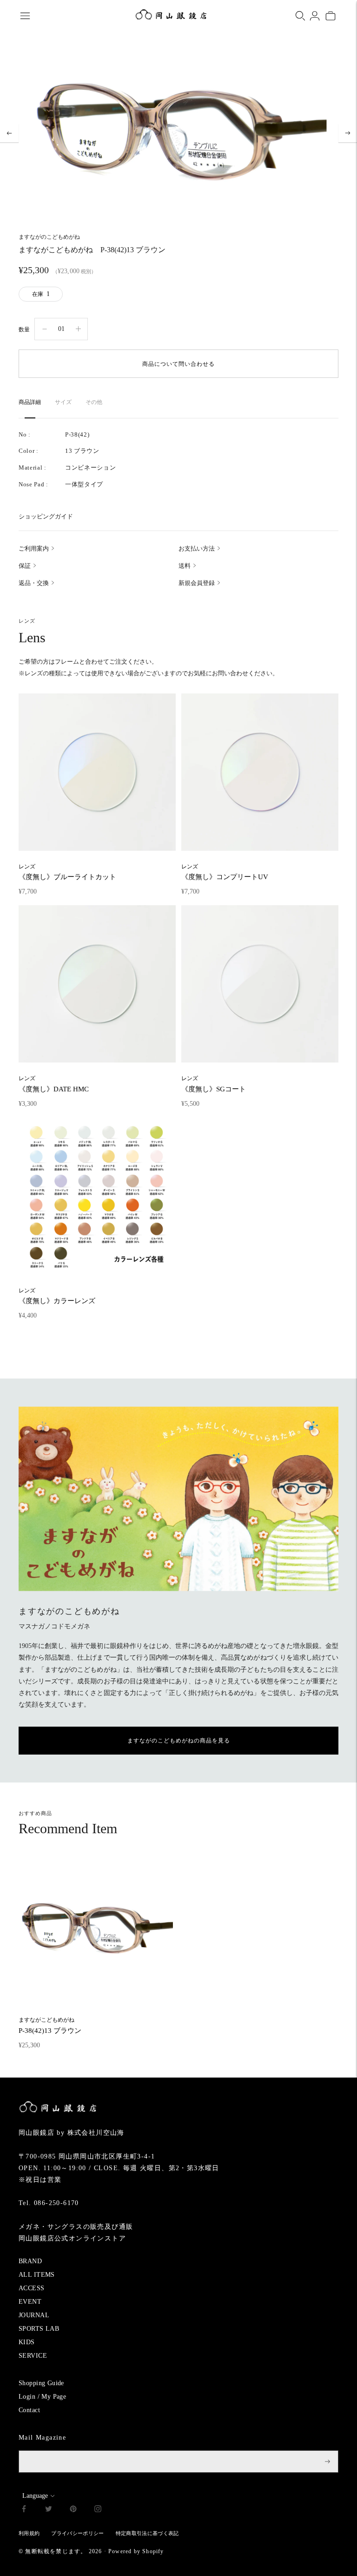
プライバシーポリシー (77, 2533)
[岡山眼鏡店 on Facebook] (24, 2510)
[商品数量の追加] (45, 329)
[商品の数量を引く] (78, 329)
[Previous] (9, 133)
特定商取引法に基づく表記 (147, 2533)
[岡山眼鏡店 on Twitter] (49, 2510)
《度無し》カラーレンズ (57, 1296)
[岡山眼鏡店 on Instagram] (98, 2510)
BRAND (30, 2261)
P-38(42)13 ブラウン (50, 2025)
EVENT (30, 2302)
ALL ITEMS (37, 2275)
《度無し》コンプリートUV (225, 872)
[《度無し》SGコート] (260, 984)
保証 (25, 566)
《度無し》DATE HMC (54, 1084)
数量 (24, 330)
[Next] (348, 133)
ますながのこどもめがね (49, 237)
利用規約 (29, 2533)
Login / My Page (42, 2397)
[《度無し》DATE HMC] (97, 984)
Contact (29, 2410)
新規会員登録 (197, 583)
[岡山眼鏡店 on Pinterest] (73, 2510)
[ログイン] (315, 16)
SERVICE (33, 2356)
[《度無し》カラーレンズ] (97, 1196)
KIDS (27, 2342)
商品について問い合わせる (178, 364)
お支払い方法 (197, 548)
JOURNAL (34, 2315)
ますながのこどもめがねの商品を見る (179, 1741)
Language (35, 2496)
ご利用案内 (34, 548)
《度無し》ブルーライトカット (67, 872)
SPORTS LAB (39, 2329)
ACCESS (32, 2288)
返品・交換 (34, 583)
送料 (185, 566)
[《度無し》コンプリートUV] (260, 772)
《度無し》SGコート (214, 1084)
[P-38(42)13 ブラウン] (96, 1929)
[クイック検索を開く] (300, 16)
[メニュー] (25, 16)
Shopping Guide (41, 2383)
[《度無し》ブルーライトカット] (97, 772)
